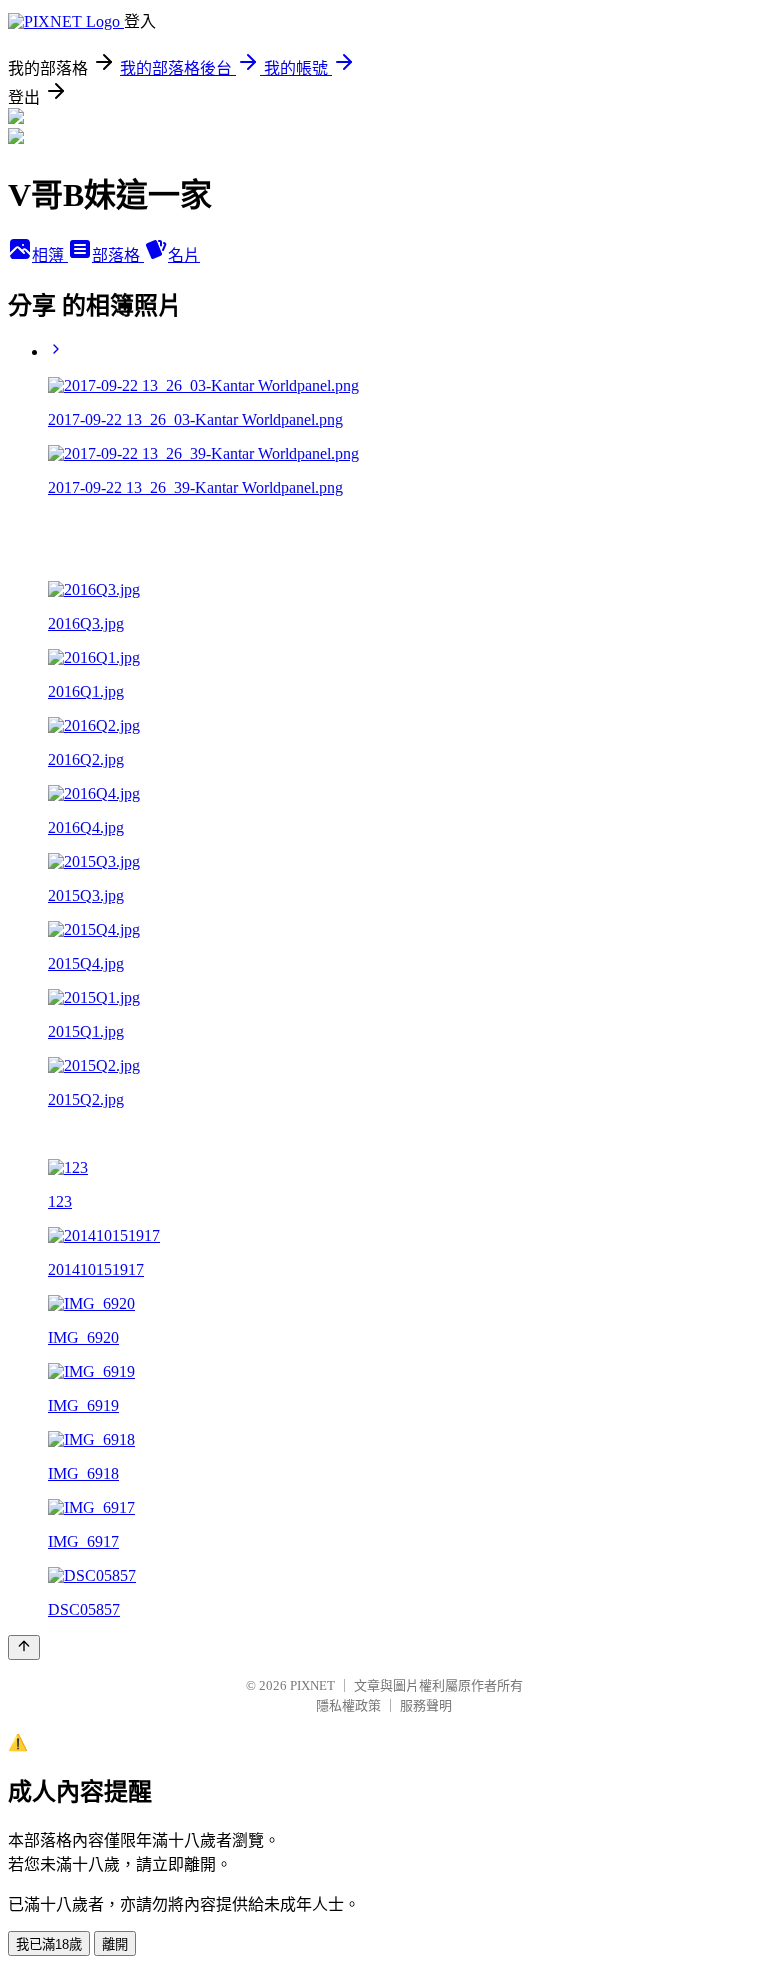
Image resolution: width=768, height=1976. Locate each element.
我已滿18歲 (49, 1944)
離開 (115, 1944)
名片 (184, 255)
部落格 (118, 255)
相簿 (50, 255)
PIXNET (312, 1685)
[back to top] (24, 1647)
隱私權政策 (348, 1705)
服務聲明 (426, 1705)
